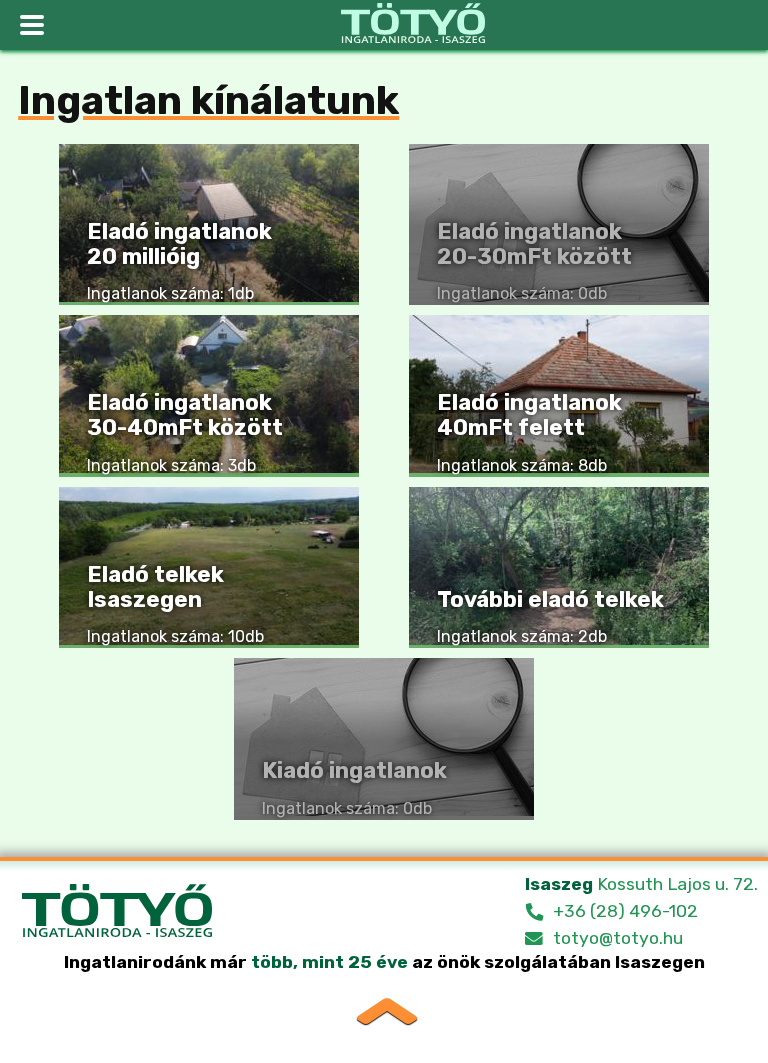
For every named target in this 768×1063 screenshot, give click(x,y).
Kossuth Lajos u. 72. (641, 884)
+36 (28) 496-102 (625, 911)
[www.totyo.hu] (413, 25)
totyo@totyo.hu (618, 938)
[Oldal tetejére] (384, 1009)
